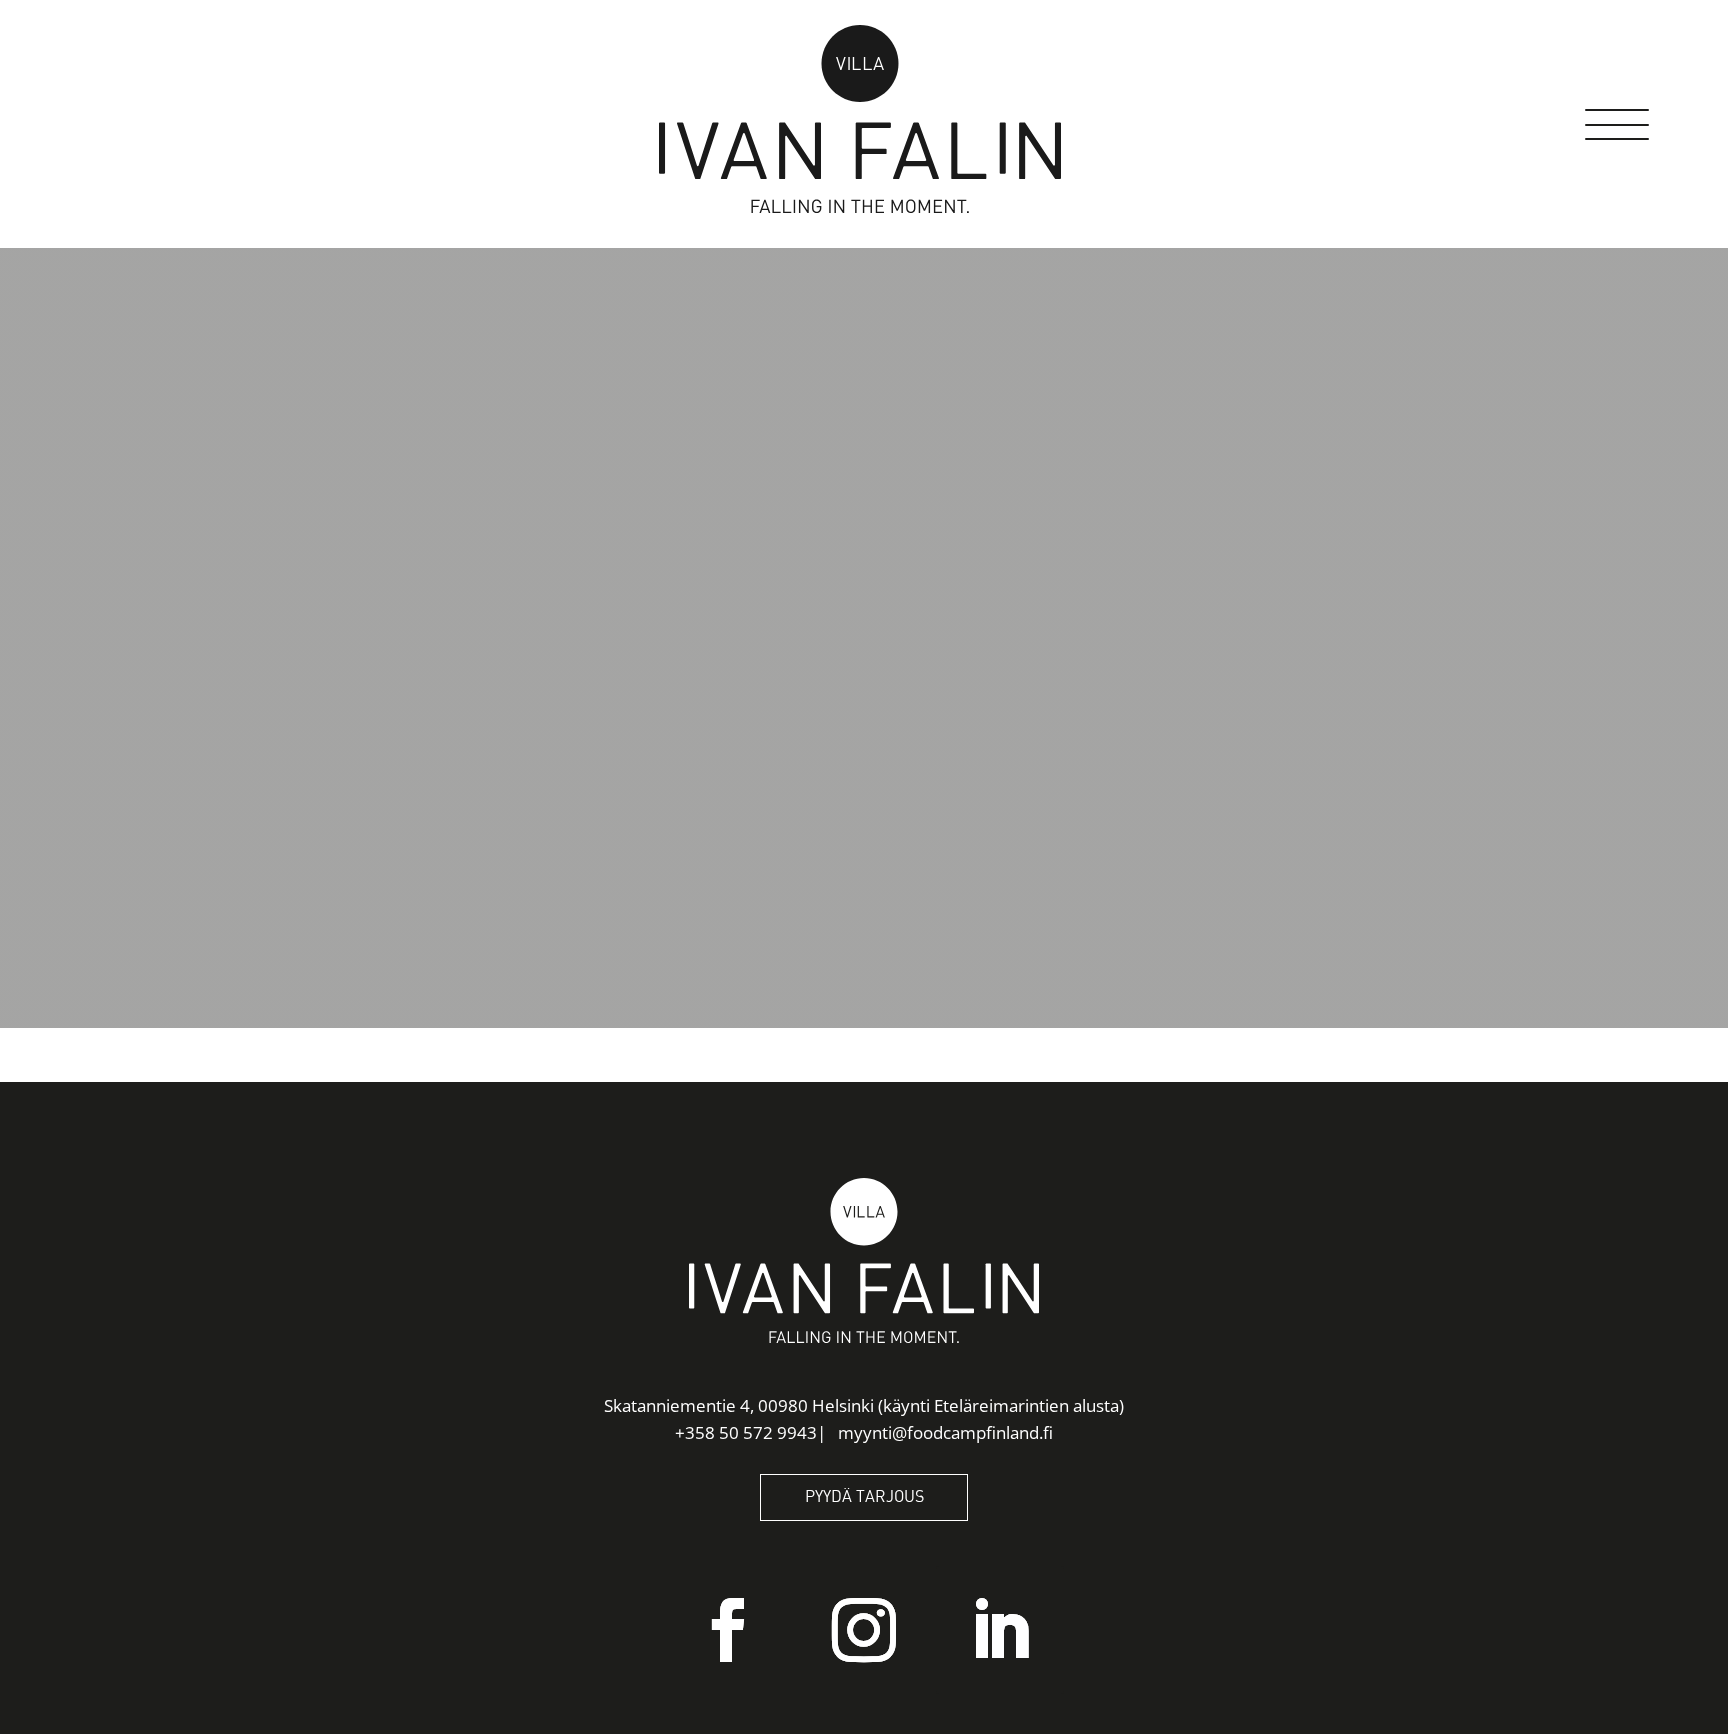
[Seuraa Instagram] (864, 1630)
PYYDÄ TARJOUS (864, 1497)
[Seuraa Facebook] (728, 1630)
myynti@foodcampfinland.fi (945, 1432)
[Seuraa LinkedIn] (1000, 1630)
